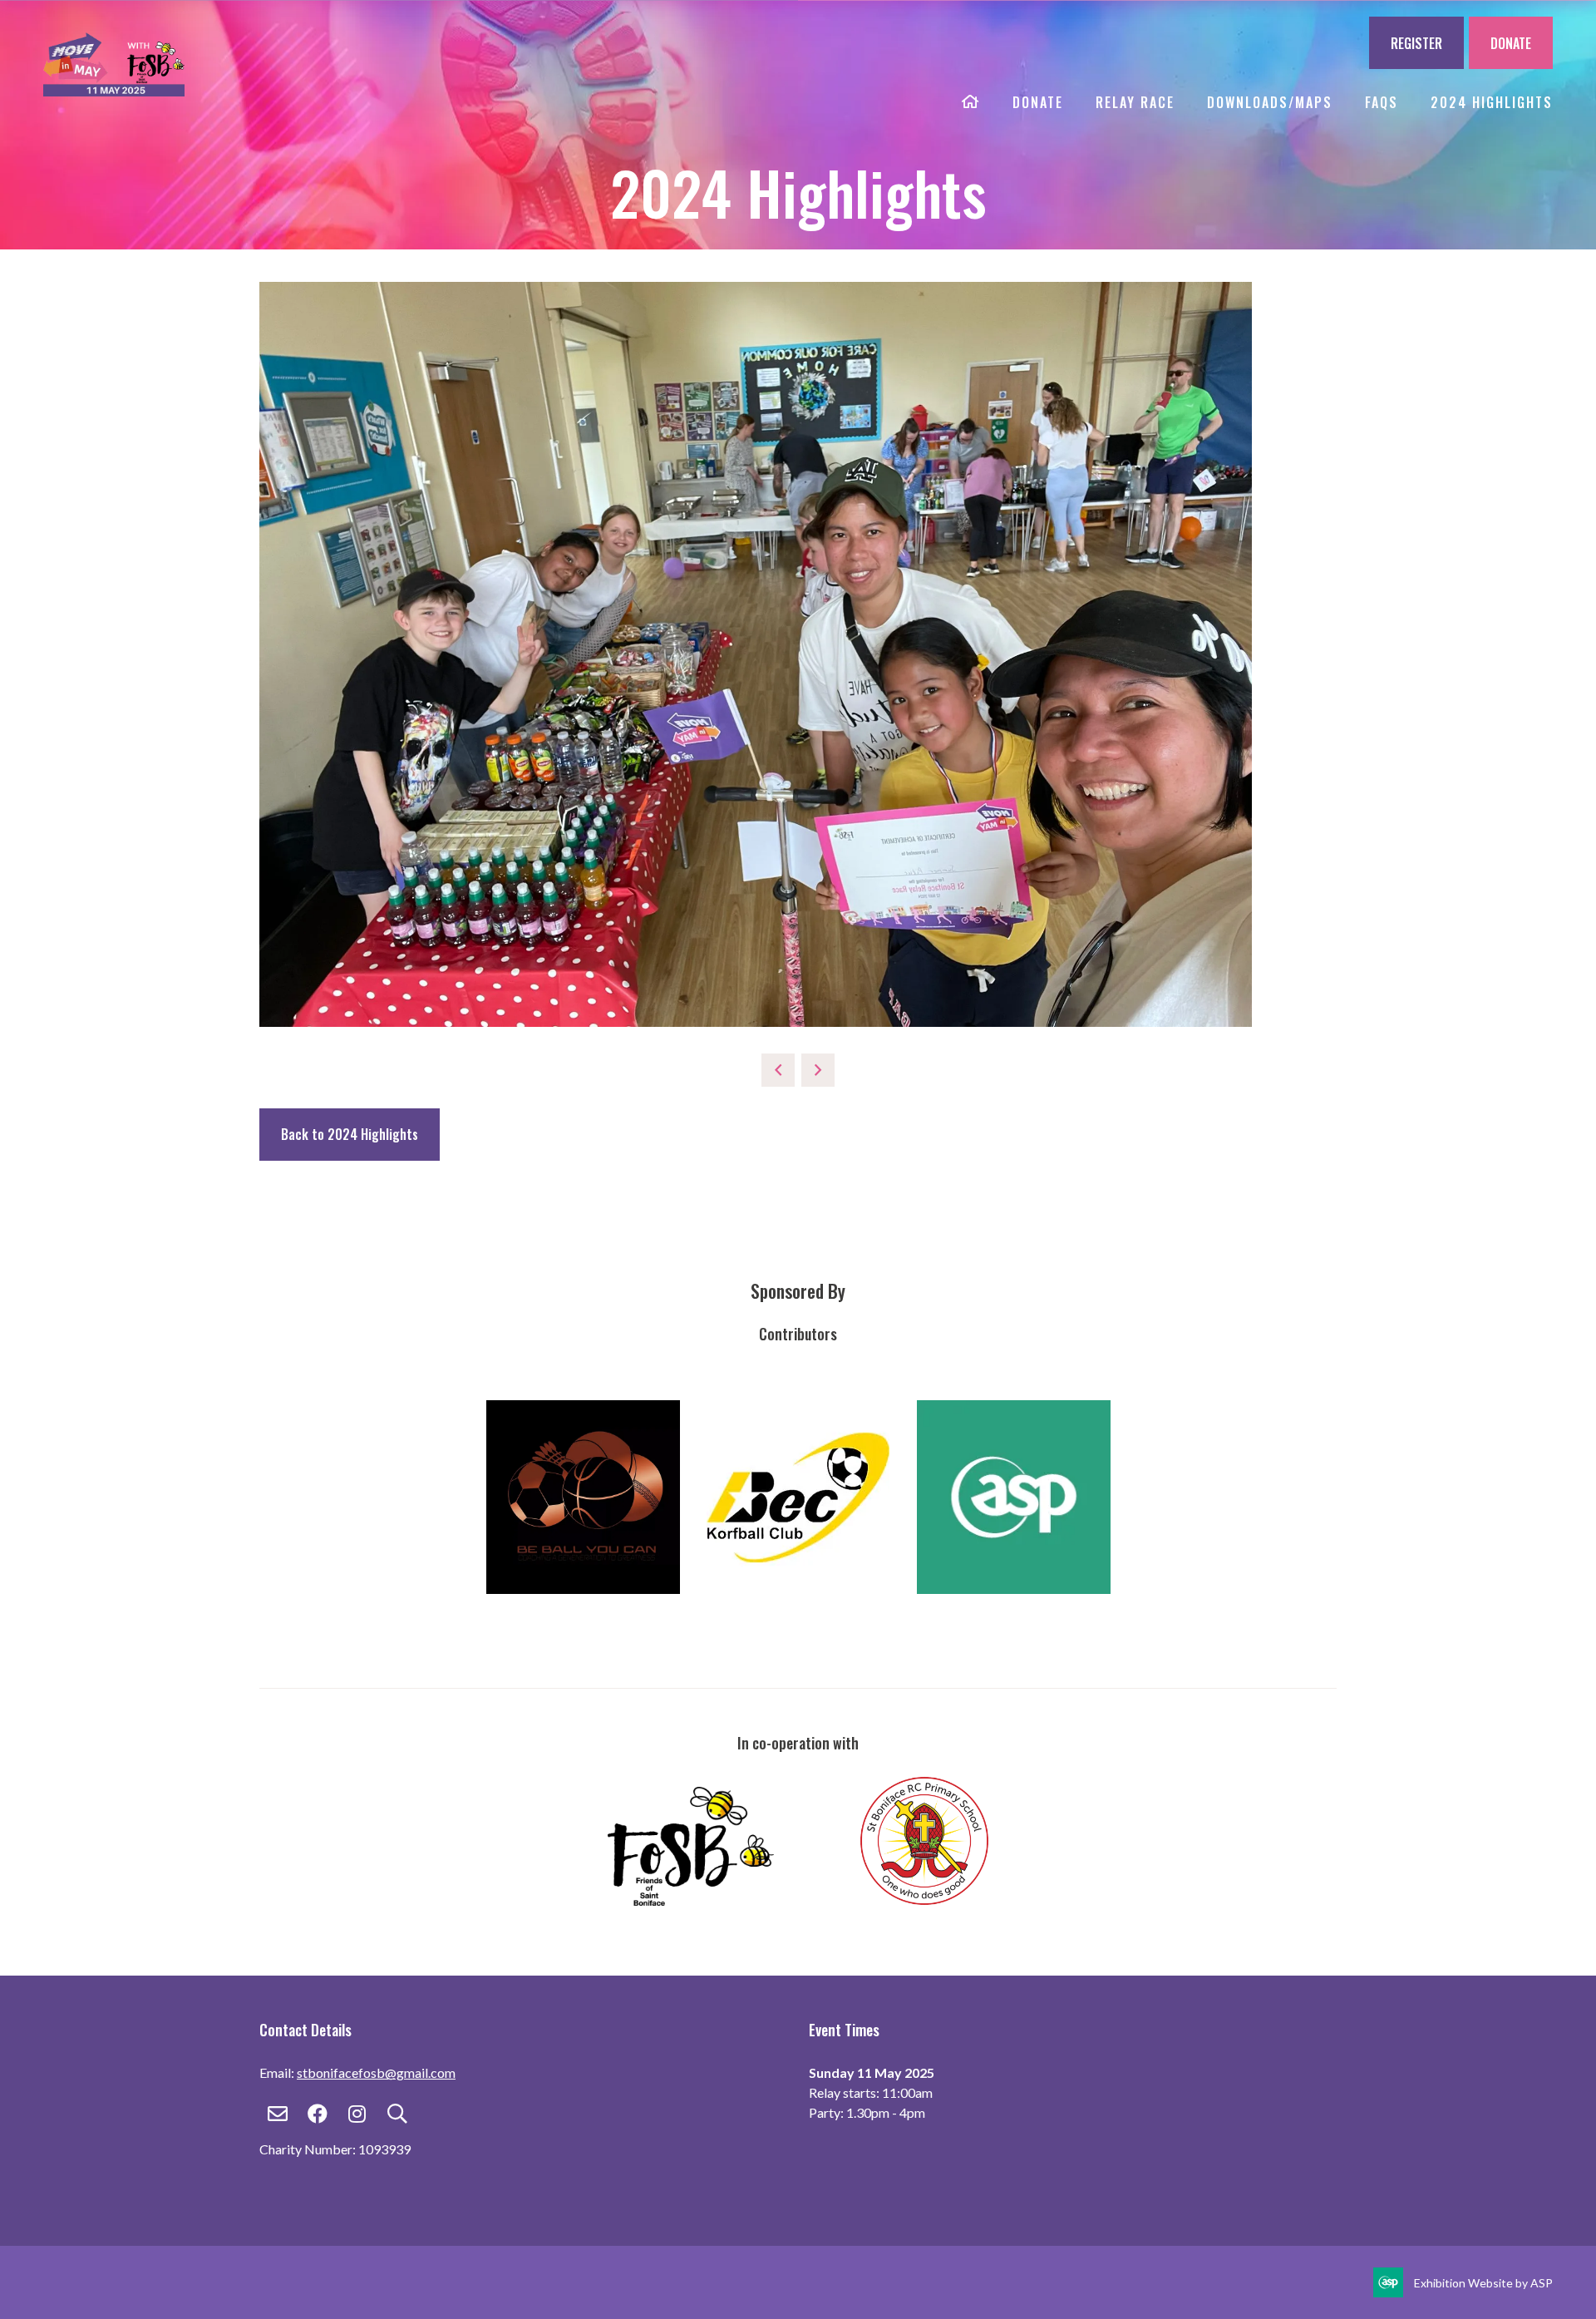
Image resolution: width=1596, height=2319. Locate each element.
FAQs (1382, 102)
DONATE (1511, 43)
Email (277, 2114)
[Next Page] (818, 1070)
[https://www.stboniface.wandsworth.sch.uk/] (924, 1900)
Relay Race (1135, 102)
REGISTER (1416, 43)
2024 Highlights (1492, 102)
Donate (1038, 102)
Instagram (357, 2114)
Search (397, 2114)
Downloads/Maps (1270, 102)
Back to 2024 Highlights (350, 1134)
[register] (114, 87)
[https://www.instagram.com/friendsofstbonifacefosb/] (732, 1900)
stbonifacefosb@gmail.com (376, 2072)
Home (971, 103)
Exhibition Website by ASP (1483, 2283)
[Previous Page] (778, 1070)
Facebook (317, 2114)
